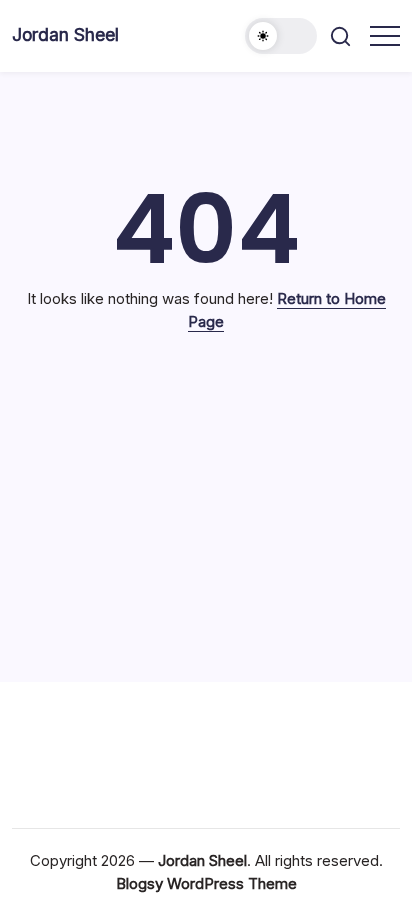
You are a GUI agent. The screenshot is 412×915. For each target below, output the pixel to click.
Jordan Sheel (65, 34)
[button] (281, 36)
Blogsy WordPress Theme (206, 883)
